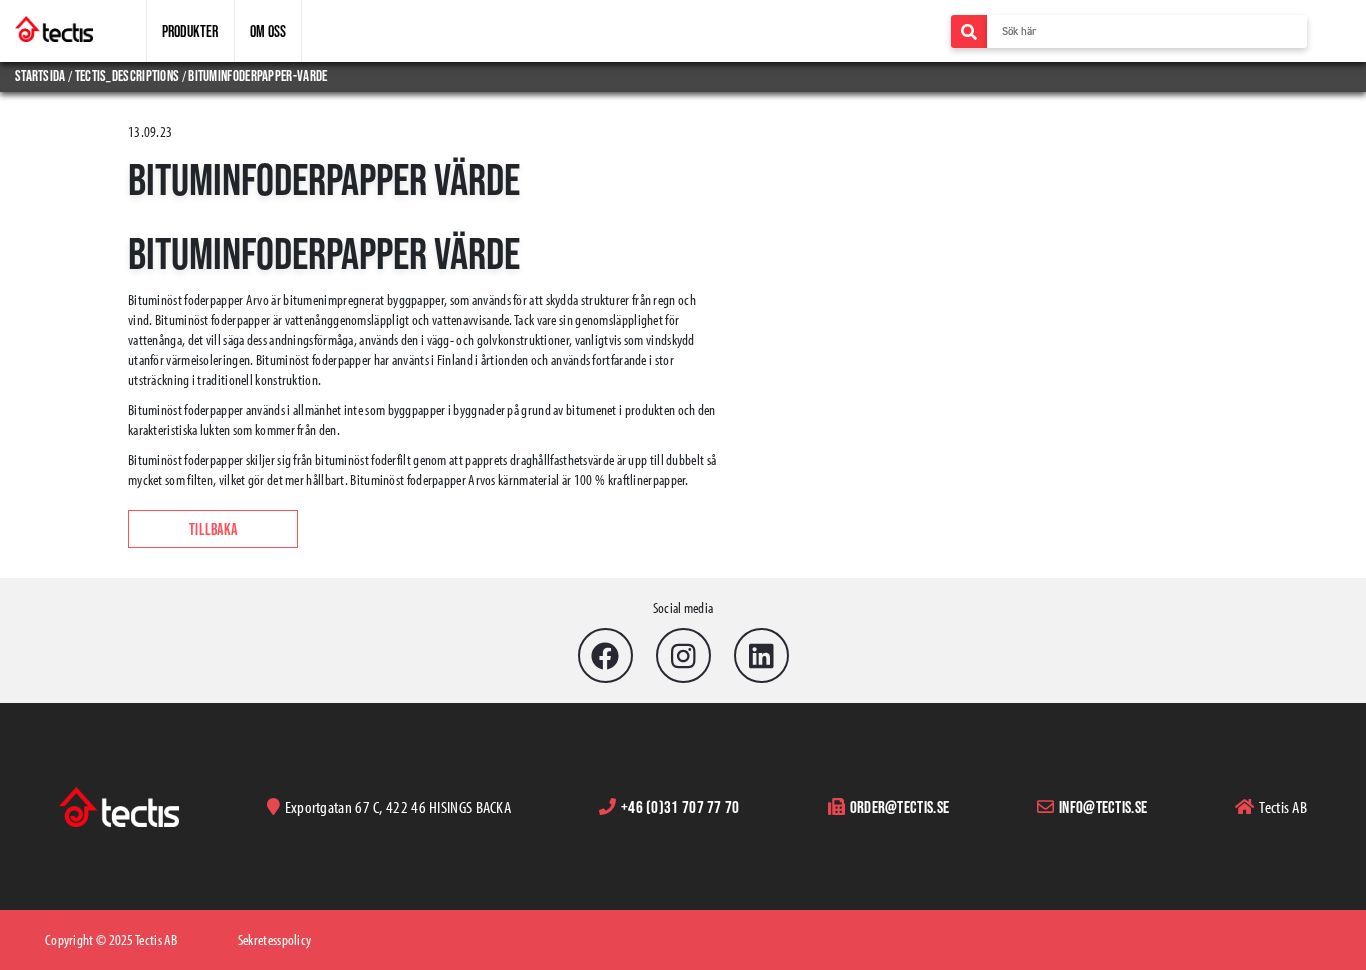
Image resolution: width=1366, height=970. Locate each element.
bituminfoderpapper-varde (257, 75)
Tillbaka (213, 529)
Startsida (41, 75)
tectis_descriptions (127, 75)
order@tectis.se (900, 806)
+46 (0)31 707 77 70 (680, 806)
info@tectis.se (1103, 806)
